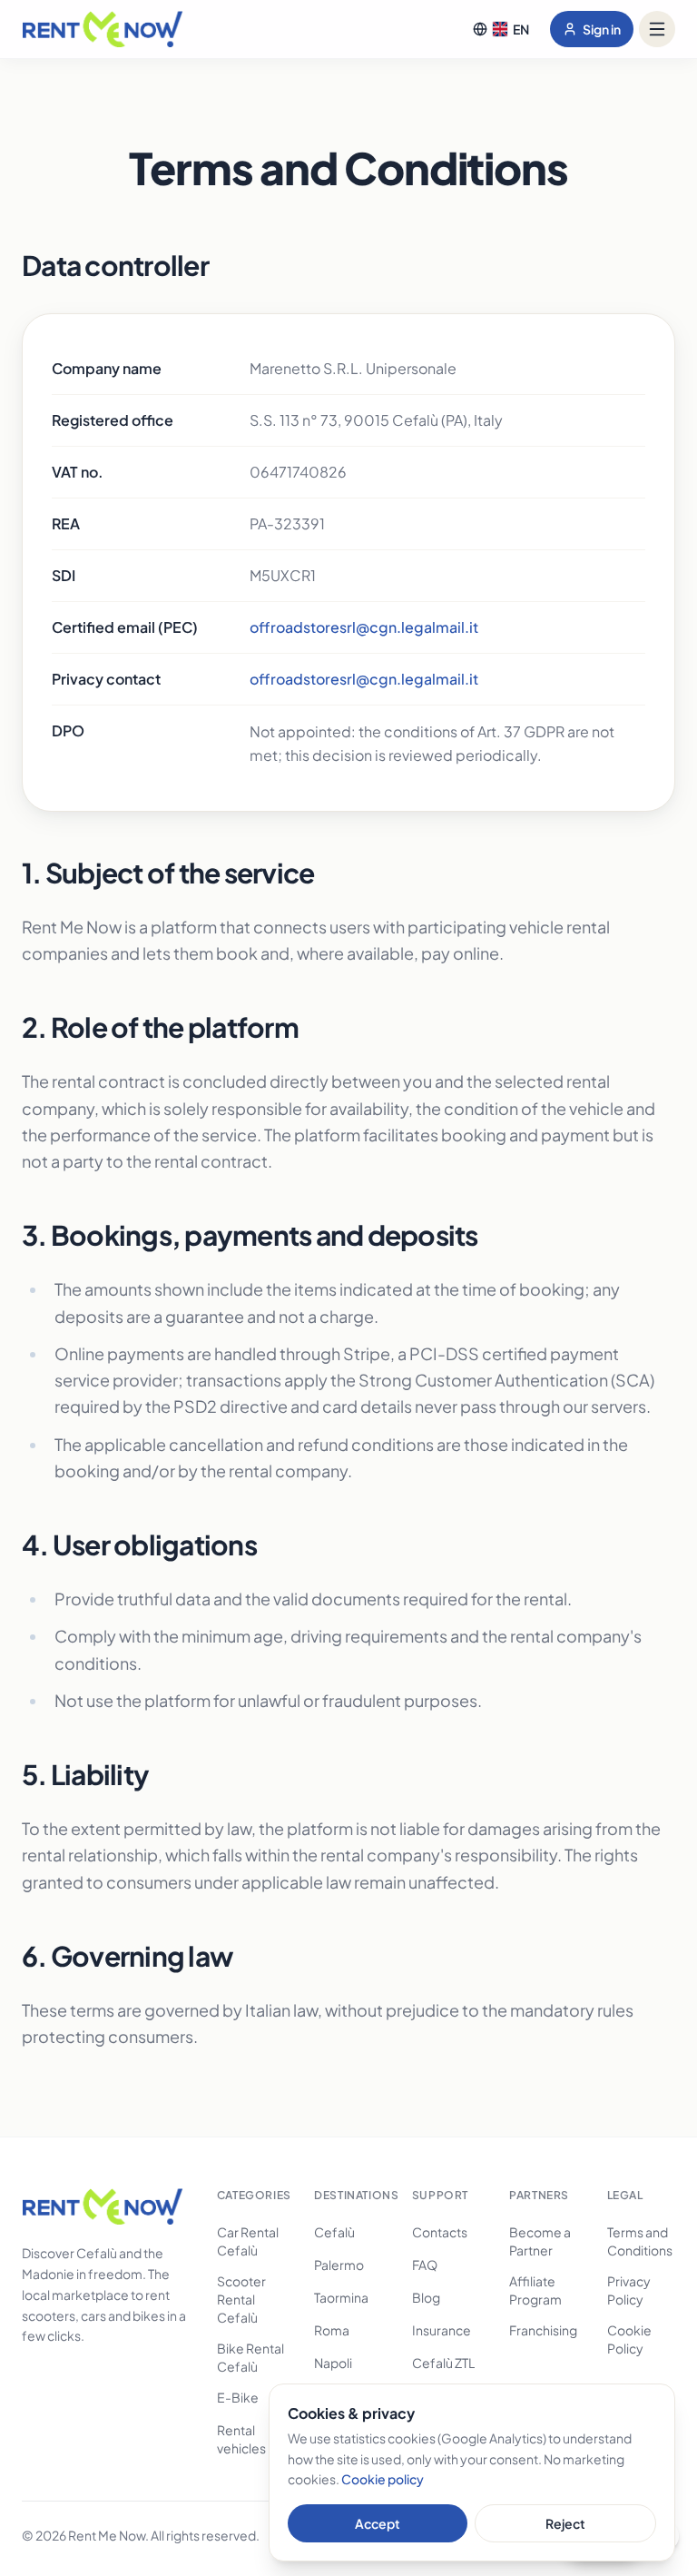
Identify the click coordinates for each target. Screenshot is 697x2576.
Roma (332, 2330)
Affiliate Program (535, 2290)
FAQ (425, 2265)
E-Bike (238, 2397)
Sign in (602, 29)
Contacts (440, 2232)
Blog (426, 2297)
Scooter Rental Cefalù (241, 2299)
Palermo (339, 2265)
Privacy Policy (629, 2290)
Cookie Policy (629, 2339)
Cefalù (334, 2232)
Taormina (341, 2297)
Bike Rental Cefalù (250, 2357)
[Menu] (657, 29)
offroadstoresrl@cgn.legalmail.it (364, 627)
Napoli (333, 2363)
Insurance (442, 2330)
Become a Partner (540, 2241)
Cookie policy (383, 2479)
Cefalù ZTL (443, 2363)
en (521, 29)
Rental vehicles (241, 2439)
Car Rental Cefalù (248, 2241)
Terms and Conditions (640, 2241)
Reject (565, 2523)
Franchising (543, 2330)
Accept (378, 2523)
